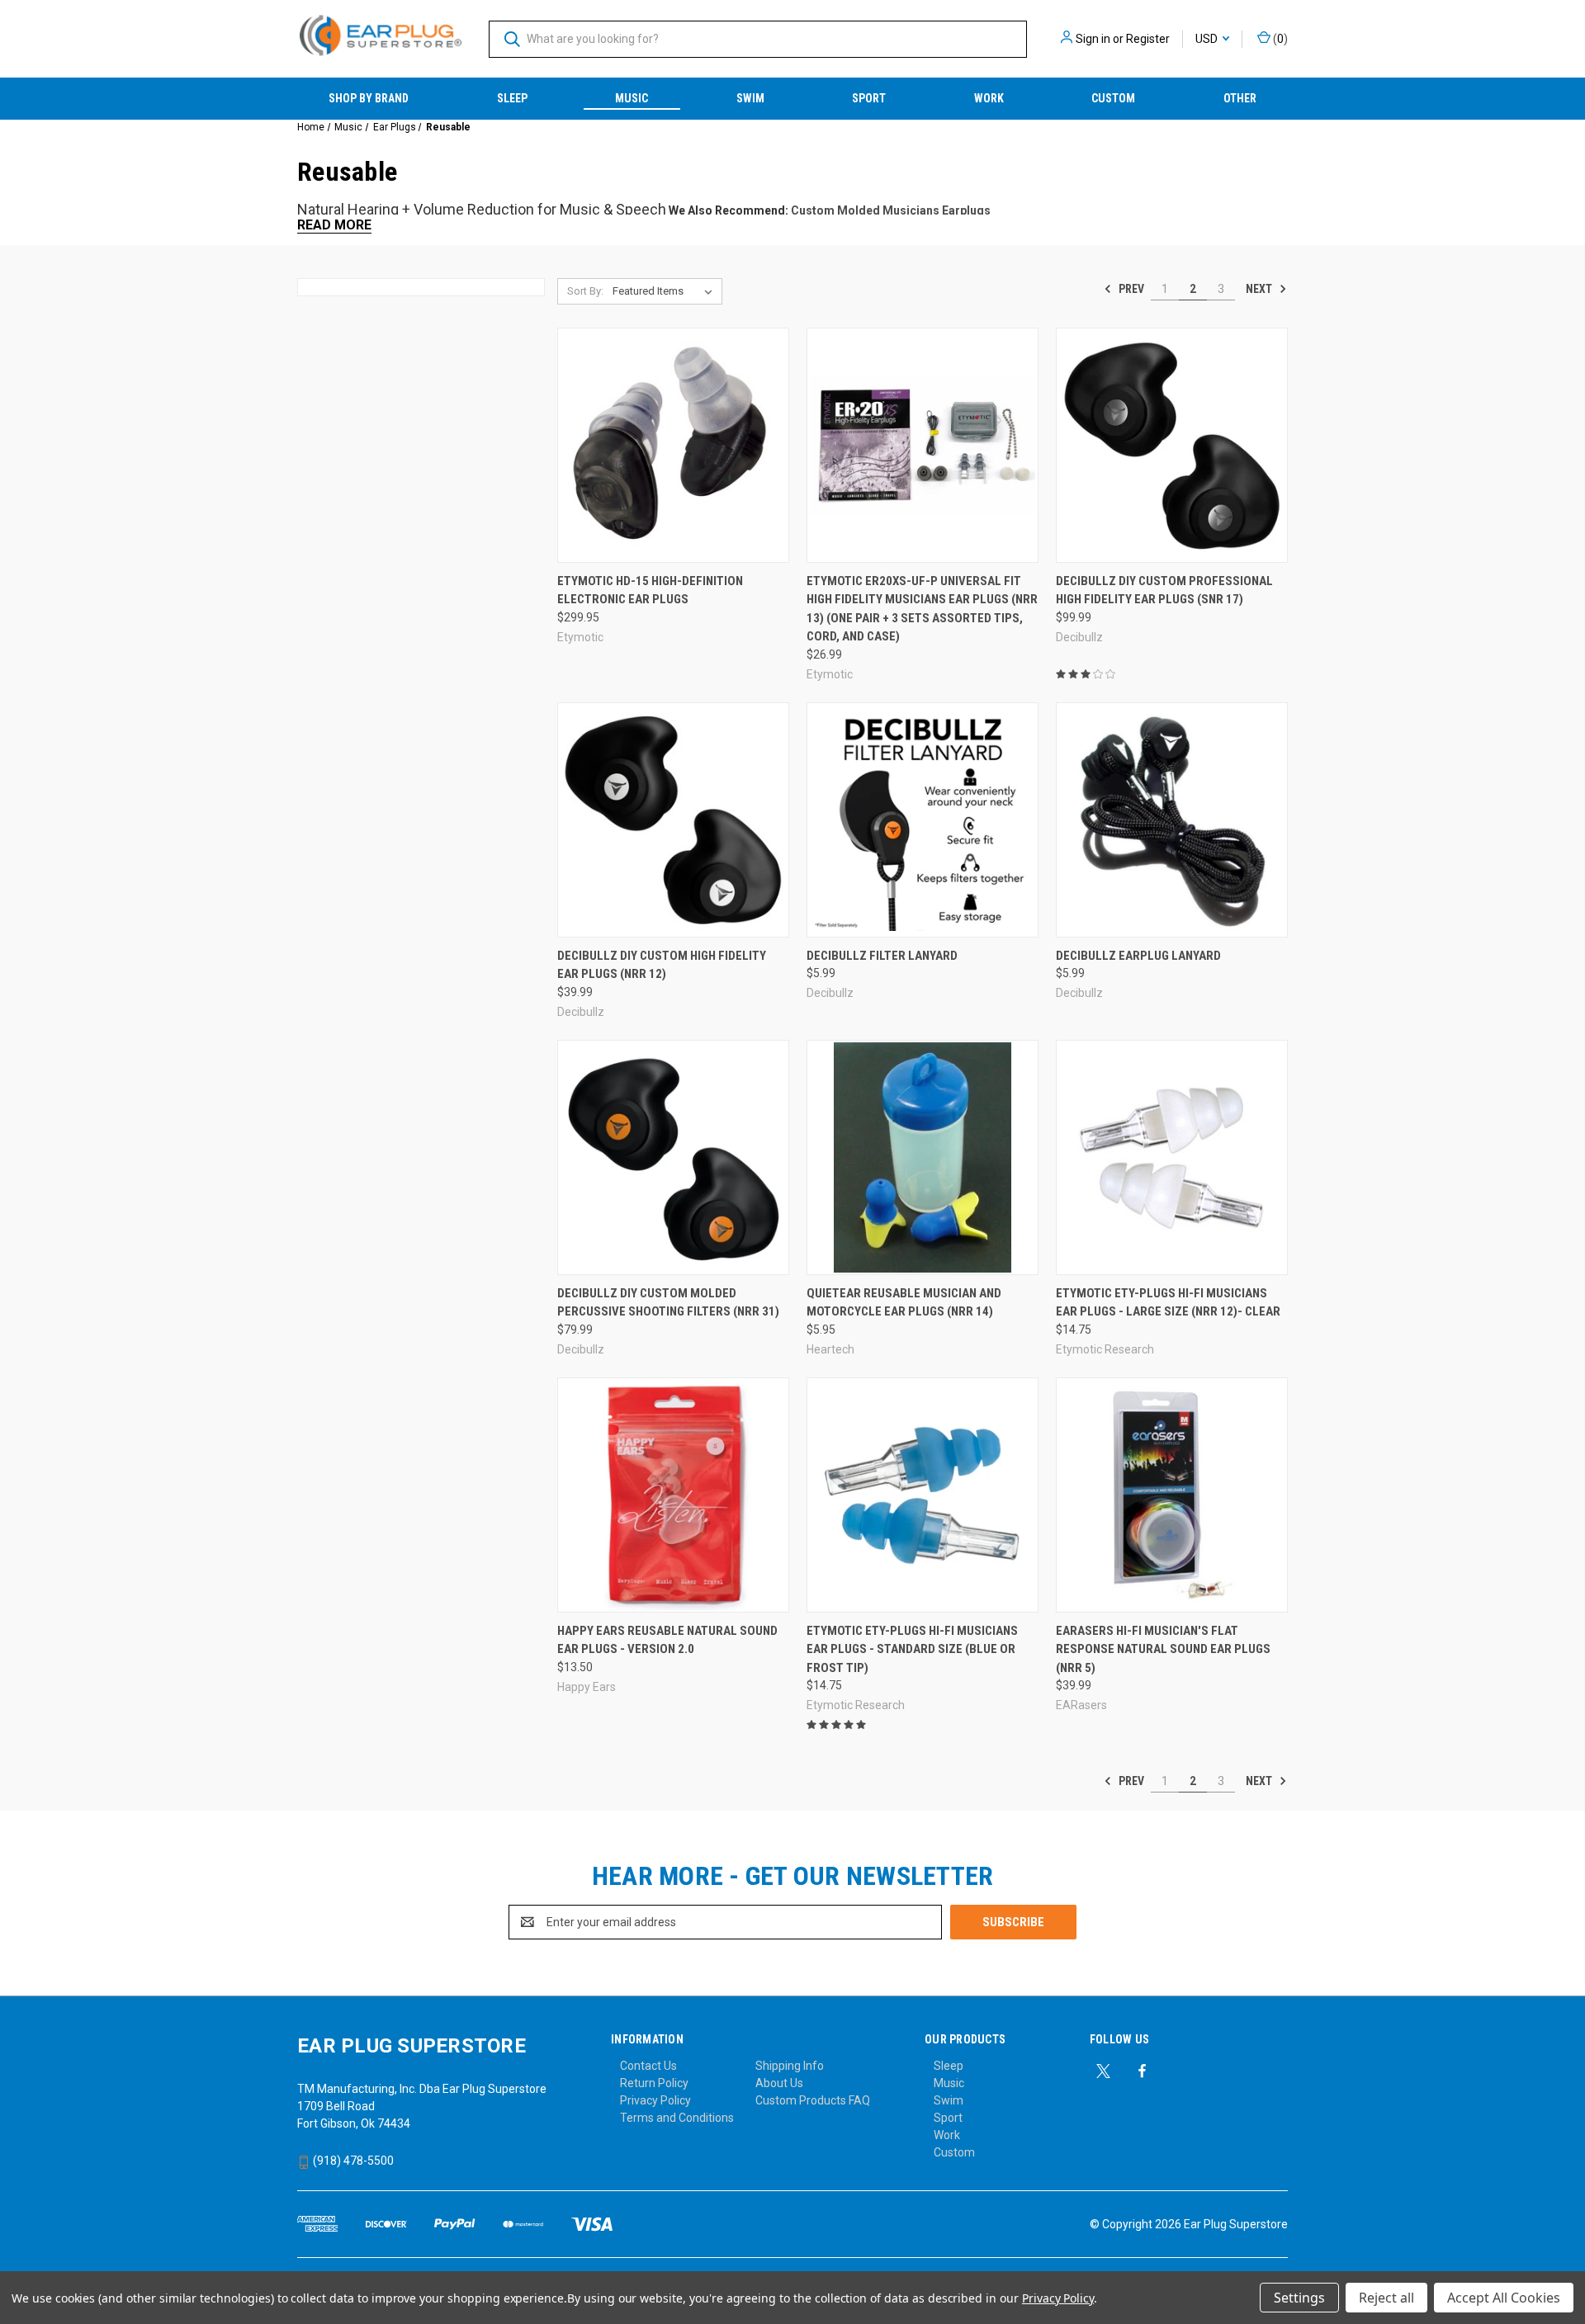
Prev (1130, 289)
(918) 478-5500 (352, 2161)
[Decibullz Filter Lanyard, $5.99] (923, 820)
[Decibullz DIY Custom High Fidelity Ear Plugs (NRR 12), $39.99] (673, 820)
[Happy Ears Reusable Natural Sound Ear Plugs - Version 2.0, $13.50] (673, 1495)
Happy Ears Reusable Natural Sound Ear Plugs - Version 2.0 (667, 1640)
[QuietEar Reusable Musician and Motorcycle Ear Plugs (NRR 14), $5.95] (923, 1157)
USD (1208, 39)
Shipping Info (790, 2066)
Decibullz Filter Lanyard (882, 956)
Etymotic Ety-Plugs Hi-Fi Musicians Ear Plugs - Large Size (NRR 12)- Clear (1168, 1303)
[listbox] (666, 291)
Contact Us (648, 2066)
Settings (1299, 2298)
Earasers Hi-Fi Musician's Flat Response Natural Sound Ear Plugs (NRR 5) (1163, 1649)
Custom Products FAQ (813, 2100)
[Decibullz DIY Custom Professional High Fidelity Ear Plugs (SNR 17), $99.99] (1172, 445)
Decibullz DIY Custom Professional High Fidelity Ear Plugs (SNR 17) (1164, 590)
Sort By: (585, 291)
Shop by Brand (369, 98)
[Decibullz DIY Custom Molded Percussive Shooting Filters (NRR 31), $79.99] (673, 1157)
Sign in (1093, 39)
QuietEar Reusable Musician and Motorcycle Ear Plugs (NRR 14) (904, 1303)
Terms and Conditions (677, 2118)
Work (989, 98)
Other (1240, 98)
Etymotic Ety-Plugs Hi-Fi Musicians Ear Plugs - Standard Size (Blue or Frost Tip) (912, 1649)
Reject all (1386, 2298)
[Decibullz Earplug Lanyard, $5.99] (1172, 820)
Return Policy (654, 2083)
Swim (750, 98)
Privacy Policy (655, 2100)
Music (632, 98)
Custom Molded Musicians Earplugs (891, 210)
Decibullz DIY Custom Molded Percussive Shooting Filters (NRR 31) (668, 1303)
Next (1260, 289)
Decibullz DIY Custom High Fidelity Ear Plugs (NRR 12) (662, 965)
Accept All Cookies (1504, 2298)
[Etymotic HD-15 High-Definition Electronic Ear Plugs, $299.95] (673, 445)
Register (1148, 39)
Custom (1113, 98)
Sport (869, 98)
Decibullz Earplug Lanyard (1138, 956)
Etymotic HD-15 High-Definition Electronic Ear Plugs (650, 590)
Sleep (512, 98)
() (1279, 39)
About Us (779, 2083)
